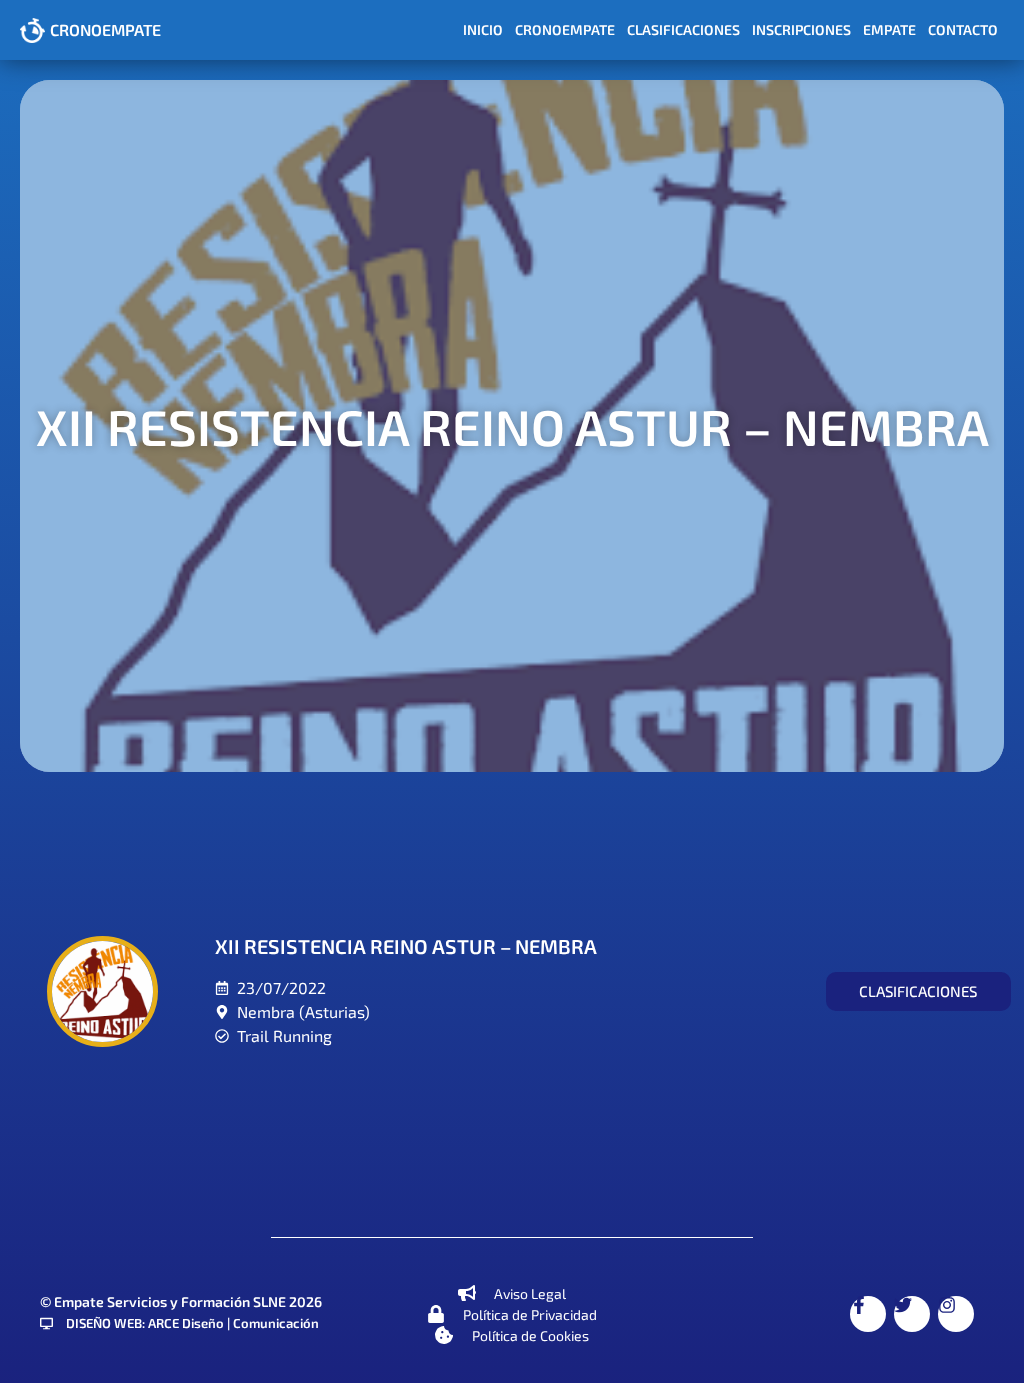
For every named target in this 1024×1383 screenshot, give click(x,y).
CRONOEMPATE (105, 29)
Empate (889, 29)
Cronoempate (565, 29)
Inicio (483, 29)
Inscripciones (801, 29)
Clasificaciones (683, 29)
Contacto (963, 29)
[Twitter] (912, 1314)
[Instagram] (956, 1314)
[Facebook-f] (868, 1314)
